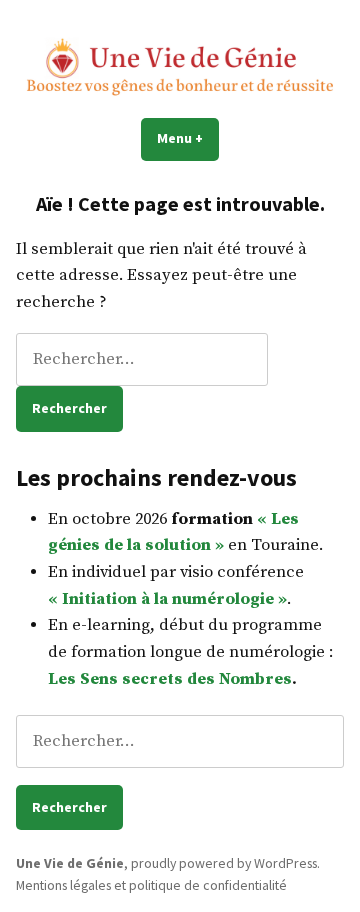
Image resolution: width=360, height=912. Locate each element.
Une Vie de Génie (70, 863)
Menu (188, 138)
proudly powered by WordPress (224, 863)
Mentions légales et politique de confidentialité (151, 885)
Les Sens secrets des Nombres (170, 679)
